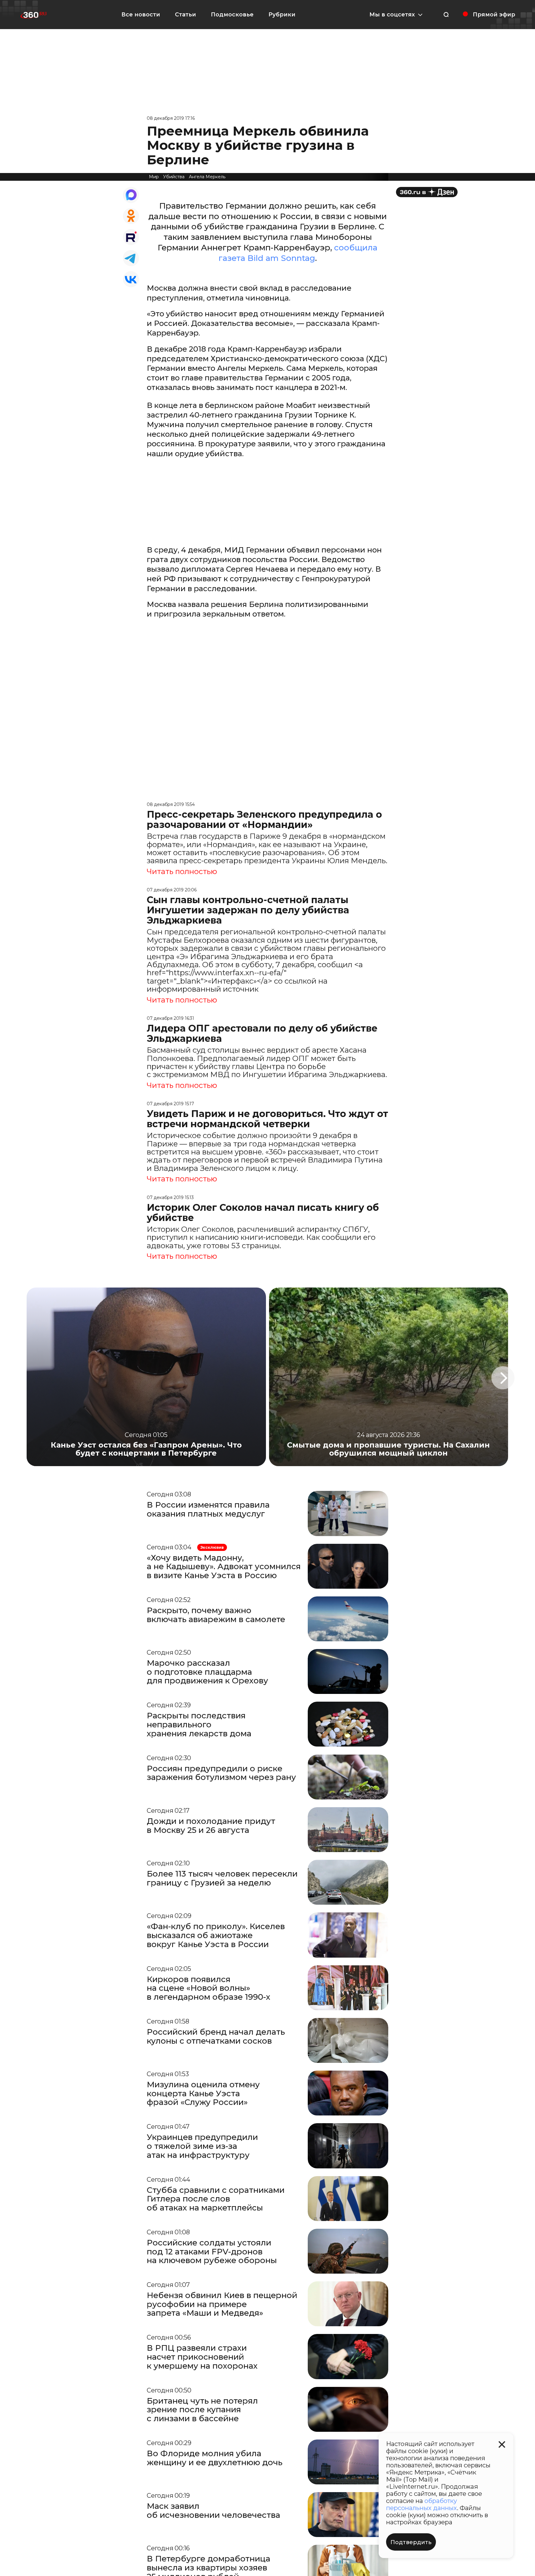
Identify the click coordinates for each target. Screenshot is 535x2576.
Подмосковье (232, 15)
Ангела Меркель (207, 177)
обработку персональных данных (422, 2504)
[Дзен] (427, 192)
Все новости (141, 15)
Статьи (185, 15)
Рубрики (282, 15)
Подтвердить (411, 2542)
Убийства (174, 177)
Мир (154, 177)
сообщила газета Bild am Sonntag (298, 253)
